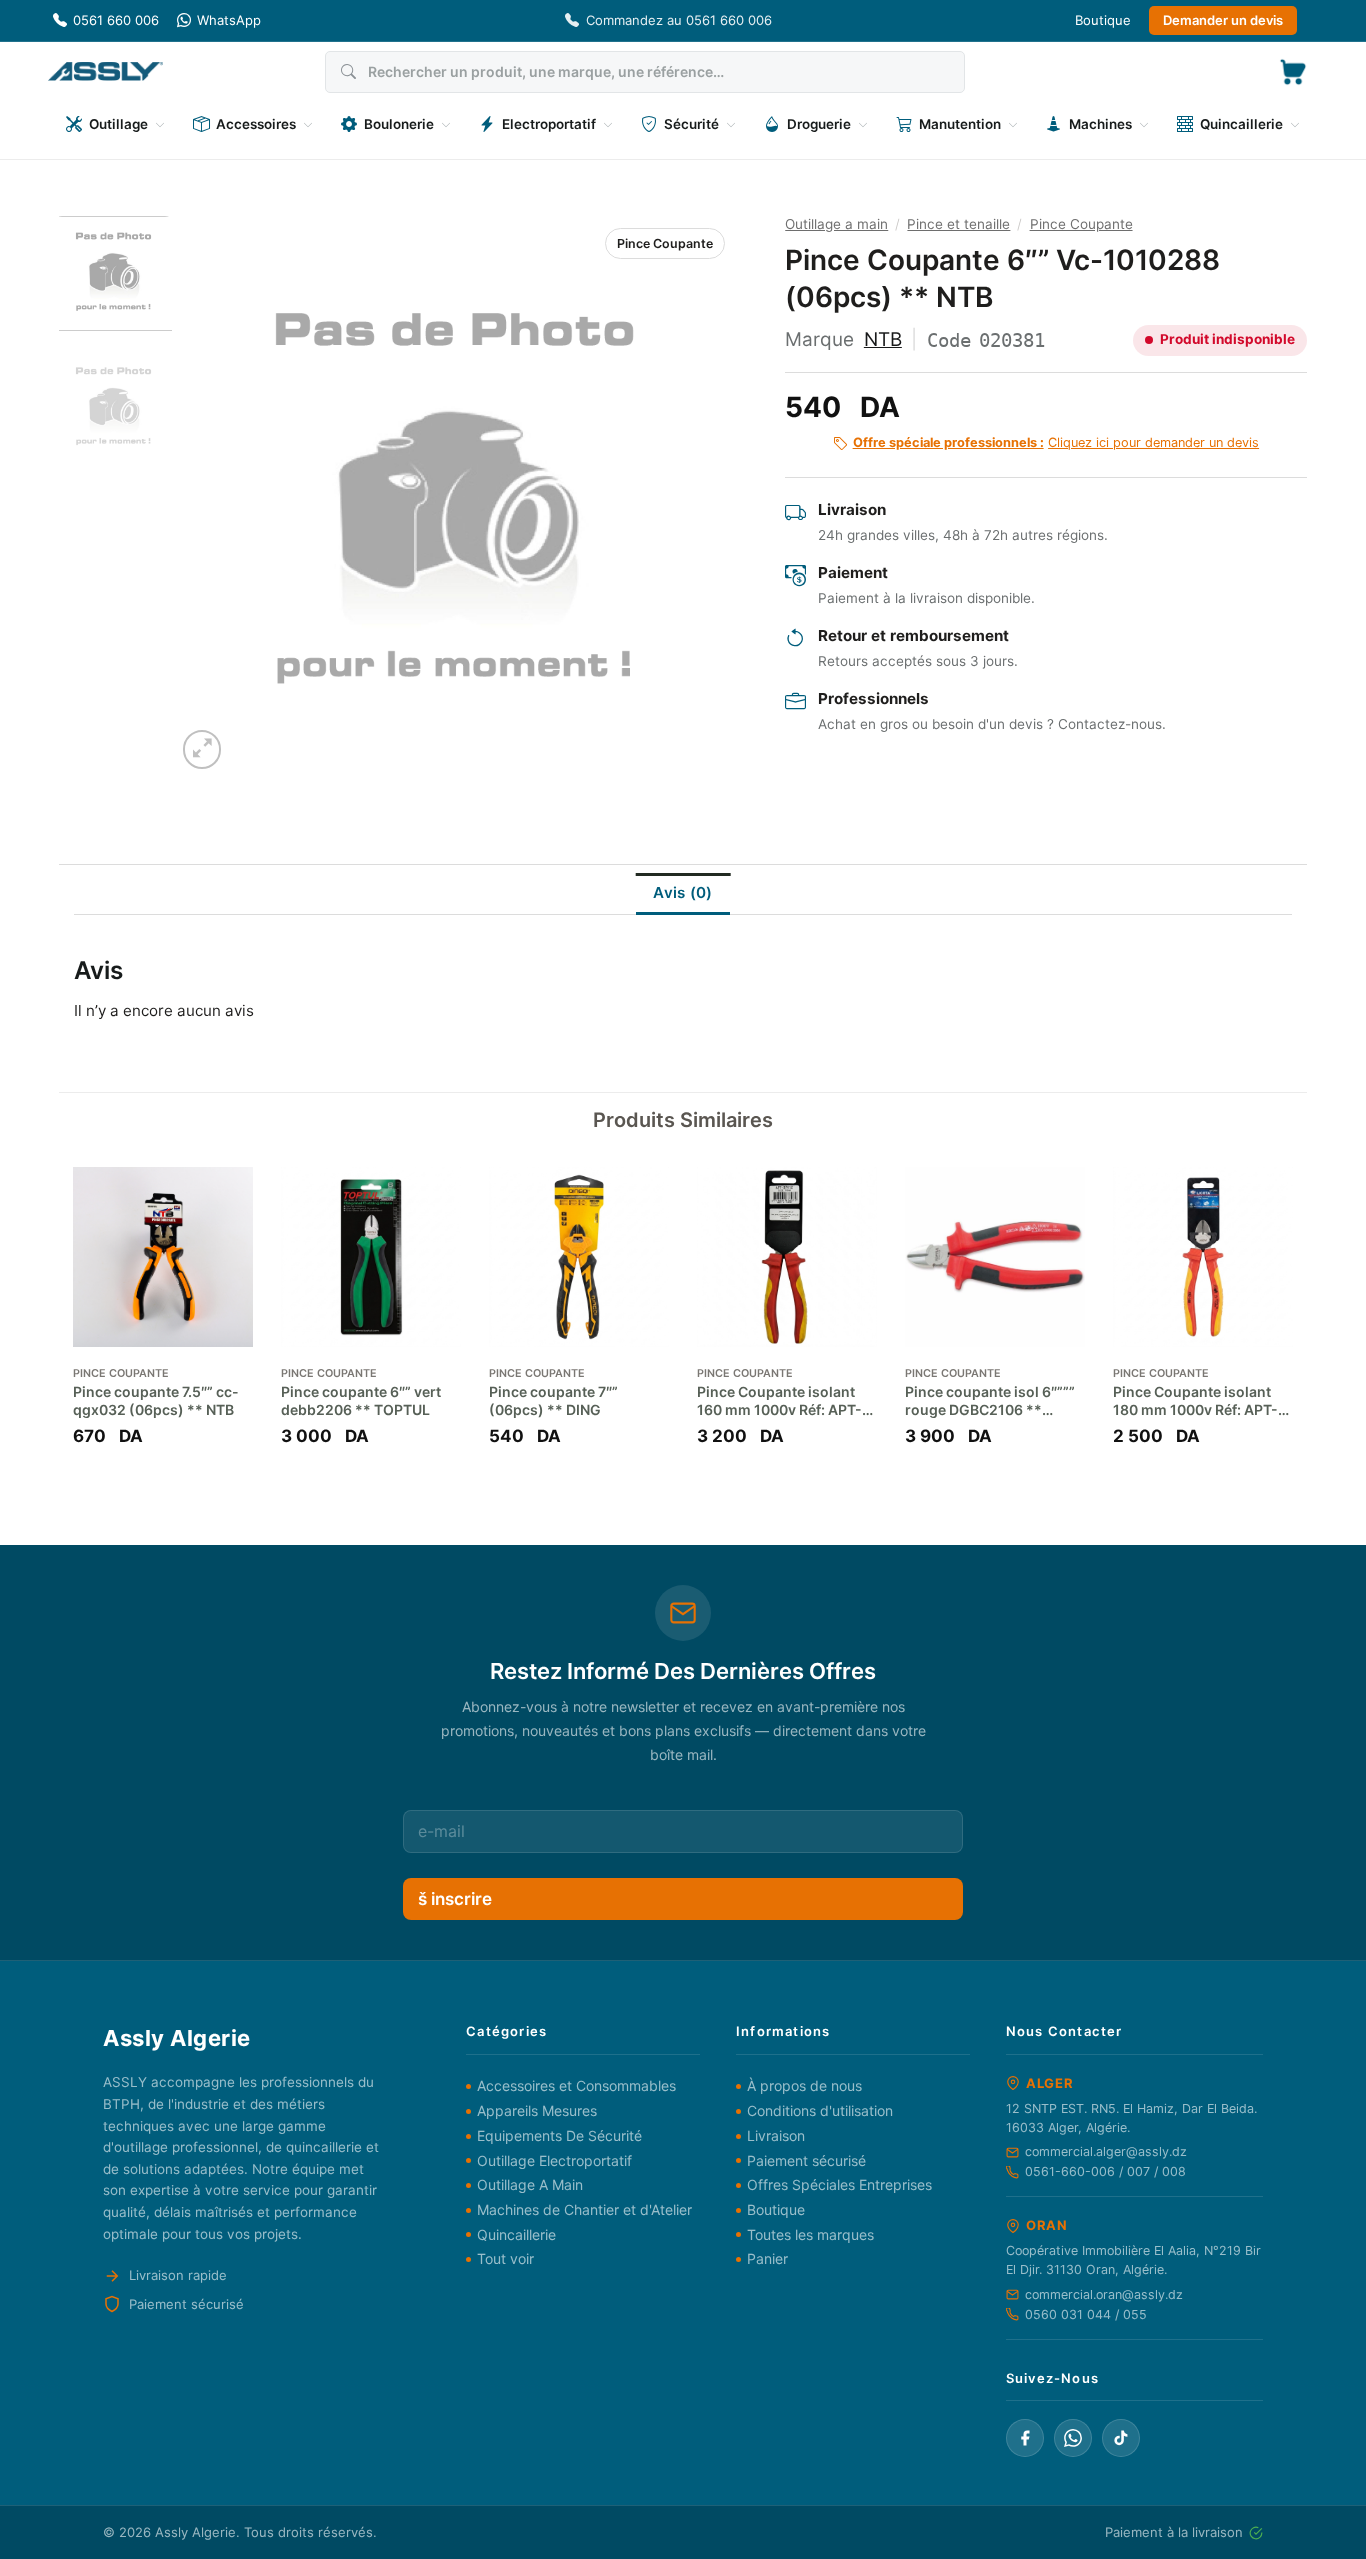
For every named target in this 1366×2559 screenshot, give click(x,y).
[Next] (697, 495)
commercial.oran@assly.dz (1104, 2294)
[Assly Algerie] (105, 71)
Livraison (776, 2135)
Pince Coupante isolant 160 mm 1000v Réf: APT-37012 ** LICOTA (779, 1401)
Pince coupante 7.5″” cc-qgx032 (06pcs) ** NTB (156, 1400)
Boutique (1103, 20)
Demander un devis (1223, 20)
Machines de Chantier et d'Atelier (584, 2209)
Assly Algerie (195, 2532)
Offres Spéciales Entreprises (839, 2184)
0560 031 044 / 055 (1086, 2314)
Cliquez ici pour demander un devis (1056, 442)
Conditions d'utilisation (820, 2110)
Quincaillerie (516, 2234)
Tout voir (505, 2258)
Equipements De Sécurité (559, 2135)
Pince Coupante (665, 243)
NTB (883, 339)
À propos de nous (804, 2085)
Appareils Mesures (537, 2110)
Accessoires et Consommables (576, 2085)
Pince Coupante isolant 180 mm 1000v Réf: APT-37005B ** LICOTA (1195, 1401)
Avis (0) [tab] (682, 892)
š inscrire (455, 1899)
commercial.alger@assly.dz (1106, 2151)
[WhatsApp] (1073, 2438)
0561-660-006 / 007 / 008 (1105, 2171)
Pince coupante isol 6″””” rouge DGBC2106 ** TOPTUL (990, 1401)
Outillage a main (836, 224)
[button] (1293, 72)
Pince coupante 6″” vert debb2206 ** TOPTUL (361, 1400)
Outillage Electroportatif (554, 2160)
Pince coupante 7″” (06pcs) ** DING (553, 1400)
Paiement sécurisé (806, 2160)
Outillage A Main (530, 2184)
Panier (767, 2258)
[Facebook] (1025, 2438)
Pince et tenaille (958, 224)
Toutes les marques (810, 2234)
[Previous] (212, 495)
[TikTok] (1121, 2438)
